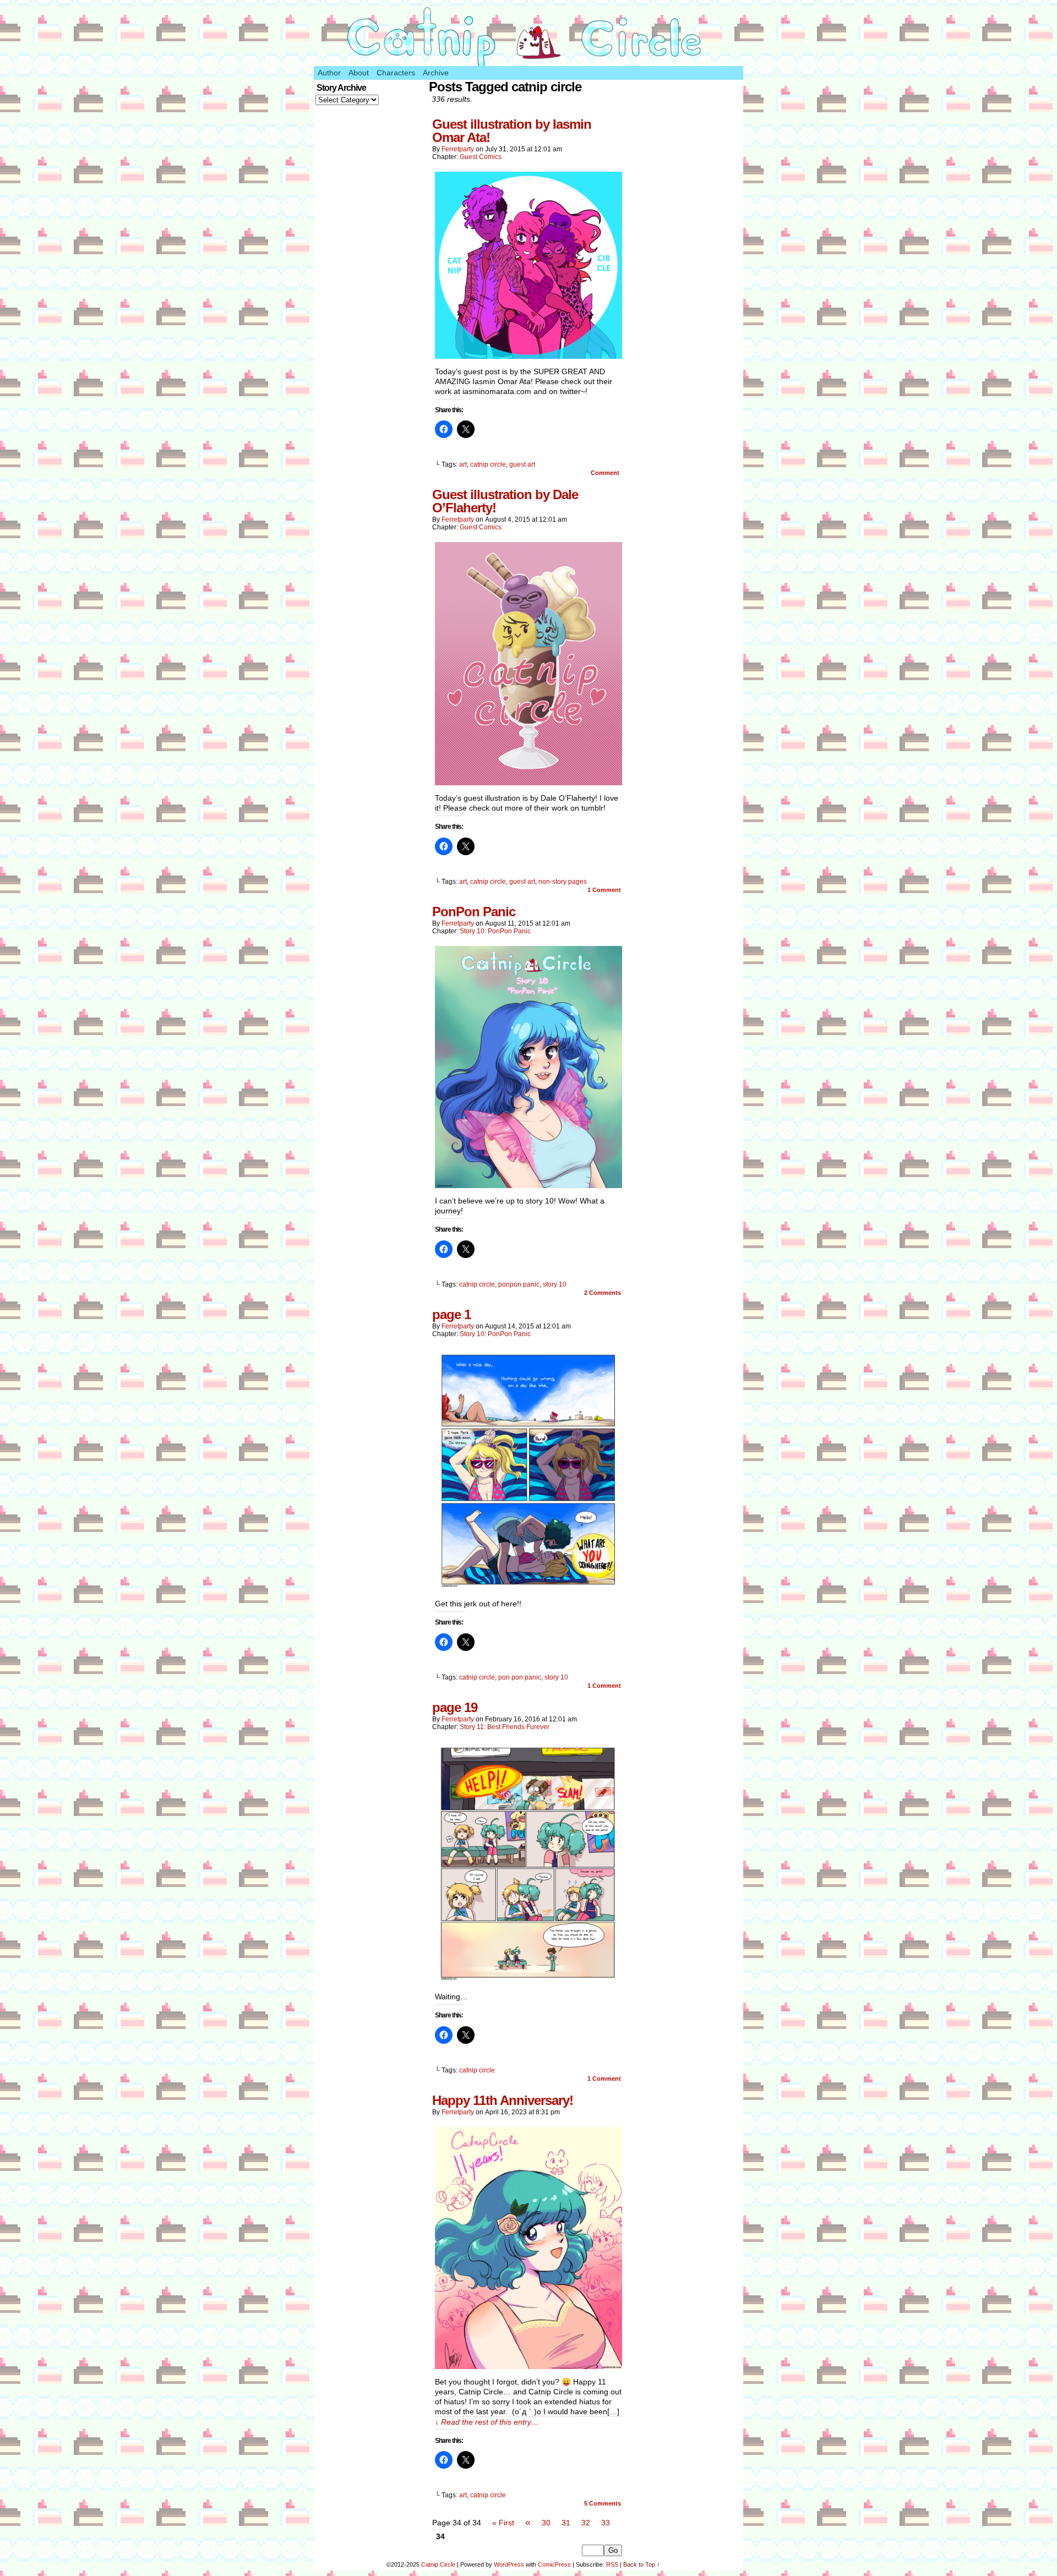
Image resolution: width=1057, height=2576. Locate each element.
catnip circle (488, 464)
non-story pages (563, 882)
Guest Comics (481, 157)
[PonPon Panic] (528, 1185)
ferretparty (458, 149)
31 (566, 2523)
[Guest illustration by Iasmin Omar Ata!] (528, 356)
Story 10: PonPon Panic (495, 931)
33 (606, 2523)
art (463, 464)
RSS (612, 2564)
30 (546, 2523)
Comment (606, 473)
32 (586, 2523)
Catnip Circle (438, 2564)
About (359, 73)
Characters (396, 73)
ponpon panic (519, 1284)
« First (503, 2523)
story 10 (555, 1284)
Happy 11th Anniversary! (503, 2100)
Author (329, 73)
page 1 (451, 1314)
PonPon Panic (474, 912)
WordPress (509, 2564)
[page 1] (528, 1588)
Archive (436, 73)
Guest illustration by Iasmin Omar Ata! (512, 131)
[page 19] (528, 1981)
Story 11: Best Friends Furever (505, 1727)
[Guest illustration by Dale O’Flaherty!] (528, 783)
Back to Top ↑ (642, 2564)
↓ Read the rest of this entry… (487, 2422)
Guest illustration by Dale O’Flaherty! (505, 501)
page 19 (455, 1707)
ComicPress (554, 2564)
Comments (603, 1293)
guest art (522, 464)
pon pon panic (520, 1677)
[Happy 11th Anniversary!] (528, 2366)
